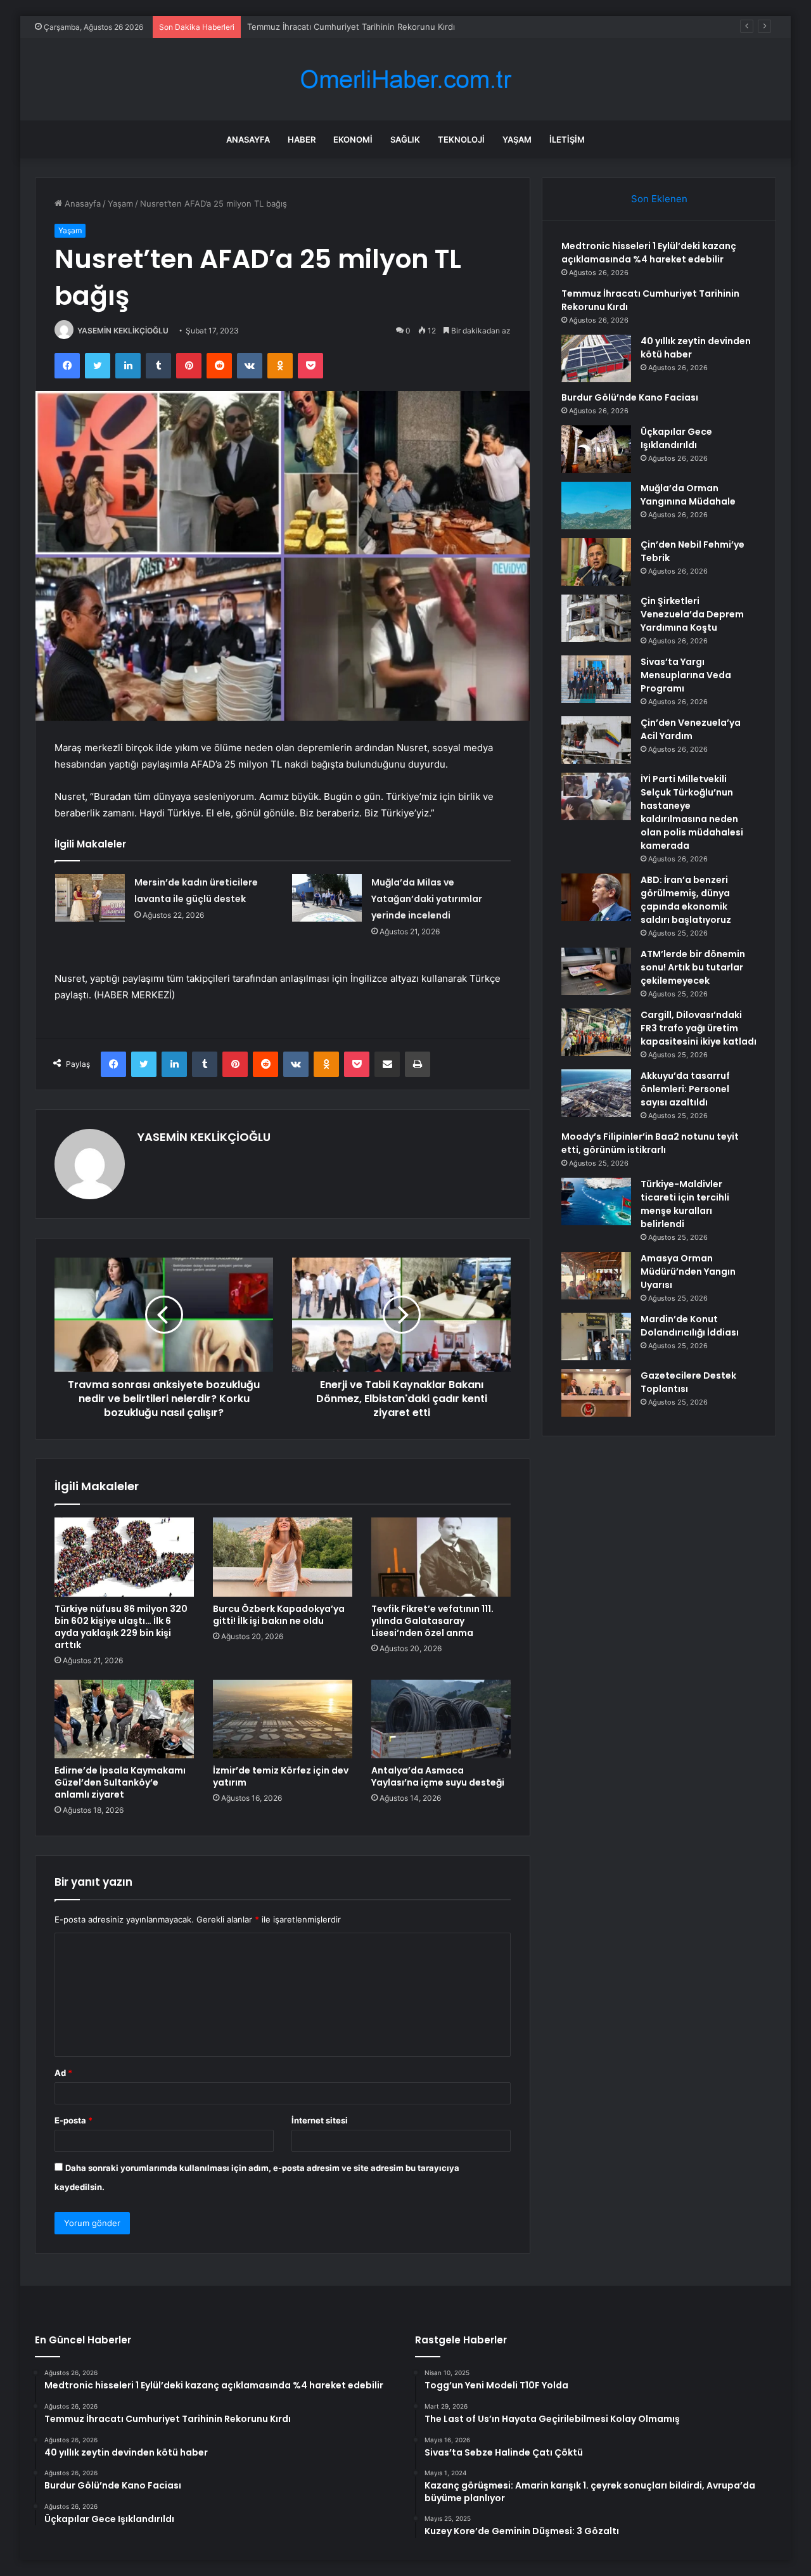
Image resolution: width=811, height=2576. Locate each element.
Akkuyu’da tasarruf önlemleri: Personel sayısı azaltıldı (685, 1089)
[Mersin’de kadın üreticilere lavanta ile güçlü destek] (90, 898)
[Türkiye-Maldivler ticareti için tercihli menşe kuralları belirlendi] (596, 1201)
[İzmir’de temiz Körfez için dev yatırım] (283, 1719)
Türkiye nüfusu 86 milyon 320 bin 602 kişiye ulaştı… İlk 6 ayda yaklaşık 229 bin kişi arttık (121, 1627)
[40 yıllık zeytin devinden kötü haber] (596, 358)
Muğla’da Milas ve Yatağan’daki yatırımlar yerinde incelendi (427, 899)
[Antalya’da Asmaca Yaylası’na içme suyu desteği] (441, 1719)
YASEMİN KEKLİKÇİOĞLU (123, 331)
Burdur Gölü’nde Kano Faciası (630, 397)
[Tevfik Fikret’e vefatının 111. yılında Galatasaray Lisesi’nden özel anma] (441, 1557)
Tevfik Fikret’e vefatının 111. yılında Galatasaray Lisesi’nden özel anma (432, 1621)
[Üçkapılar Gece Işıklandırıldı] (596, 449)
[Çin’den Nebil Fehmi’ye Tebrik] (596, 562)
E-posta (73, 2120)
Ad (63, 2073)
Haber (302, 139)
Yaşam (517, 139)
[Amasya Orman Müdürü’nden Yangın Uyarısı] (596, 1276)
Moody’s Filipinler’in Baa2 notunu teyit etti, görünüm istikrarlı (650, 1143)
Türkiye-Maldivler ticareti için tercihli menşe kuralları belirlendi (685, 1204)
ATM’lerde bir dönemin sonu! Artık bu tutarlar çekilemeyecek (693, 967)
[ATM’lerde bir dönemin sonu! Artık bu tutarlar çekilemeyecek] (596, 971)
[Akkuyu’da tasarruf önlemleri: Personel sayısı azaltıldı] (596, 1093)
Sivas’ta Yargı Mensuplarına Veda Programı (686, 675)
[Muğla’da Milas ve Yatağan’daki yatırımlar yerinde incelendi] (327, 898)
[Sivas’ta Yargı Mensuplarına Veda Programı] (596, 679)
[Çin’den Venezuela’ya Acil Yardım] (596, 740)
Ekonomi (353, 139)
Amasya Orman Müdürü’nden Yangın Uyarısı (688, 1272)
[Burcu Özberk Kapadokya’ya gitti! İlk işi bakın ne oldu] (283, 1557)
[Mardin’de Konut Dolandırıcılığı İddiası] (596, 1336)
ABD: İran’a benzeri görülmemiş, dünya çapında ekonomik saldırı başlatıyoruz (686, 900)
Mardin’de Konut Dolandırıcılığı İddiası (690, 1326)
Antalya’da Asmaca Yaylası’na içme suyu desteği (438, 1776)
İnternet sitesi (320, 2120)
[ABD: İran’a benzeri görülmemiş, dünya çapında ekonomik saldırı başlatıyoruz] (596, 897)
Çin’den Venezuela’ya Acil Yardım (691, 729)
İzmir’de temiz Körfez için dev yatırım (281, 1776)
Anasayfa (248, 139)
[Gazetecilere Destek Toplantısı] (596, 1393)
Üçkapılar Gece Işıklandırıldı (676, 438)
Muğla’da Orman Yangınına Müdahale (688, 495)
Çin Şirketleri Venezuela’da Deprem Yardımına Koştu (692, 614)
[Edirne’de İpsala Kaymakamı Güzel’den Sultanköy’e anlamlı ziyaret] (124, 1719)
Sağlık (405, 139)
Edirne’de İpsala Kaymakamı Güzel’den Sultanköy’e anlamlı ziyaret (120, 1782)
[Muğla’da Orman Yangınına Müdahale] (596, 506)
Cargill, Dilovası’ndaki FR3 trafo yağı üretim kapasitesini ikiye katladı (699, 1028)
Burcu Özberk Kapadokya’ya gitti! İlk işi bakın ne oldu (279, 1615)
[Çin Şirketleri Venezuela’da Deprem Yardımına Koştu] (596, 618)
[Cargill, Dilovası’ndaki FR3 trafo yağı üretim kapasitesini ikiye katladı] (596, 1032)
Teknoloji (461, 139)
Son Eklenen (659, 199)
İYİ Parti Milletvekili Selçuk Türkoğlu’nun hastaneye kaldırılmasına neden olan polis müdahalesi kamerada (692, 812)
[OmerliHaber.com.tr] (405, 80)
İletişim (567, 139)
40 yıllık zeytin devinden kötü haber (317, 27)
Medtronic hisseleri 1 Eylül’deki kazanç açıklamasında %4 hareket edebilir (649, 253)
